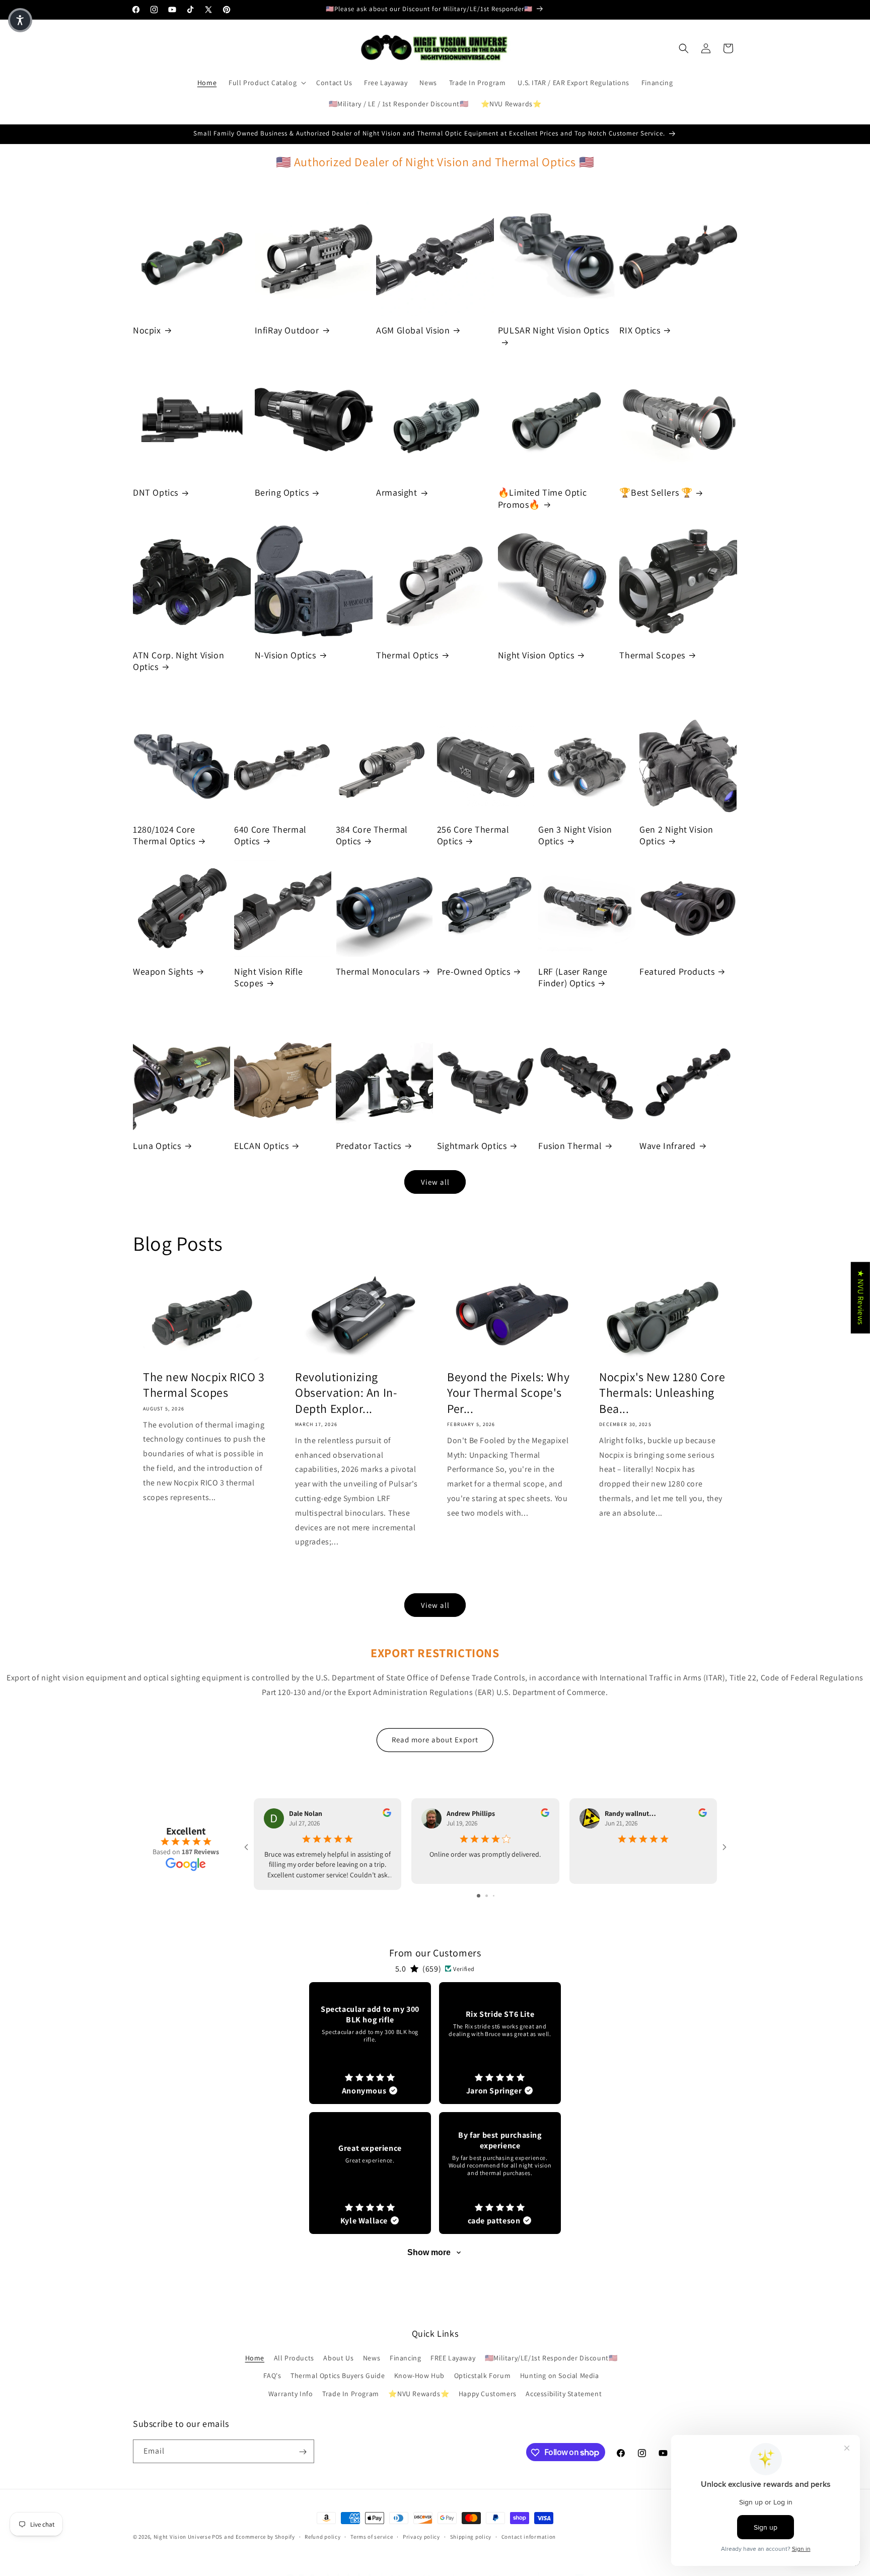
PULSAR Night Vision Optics (554, 330)
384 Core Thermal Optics (372, 835)
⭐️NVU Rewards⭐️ (419, 2394)
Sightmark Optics (472, 1146)
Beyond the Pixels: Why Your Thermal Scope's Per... (508, 1393)
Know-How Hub (419, 2376)
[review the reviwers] (387, 1814)
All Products (294, 2358)
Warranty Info (291, 2394)
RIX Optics (640, 330)
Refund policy (322, 2536)
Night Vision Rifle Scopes (269, 977)
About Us (338, 2358)
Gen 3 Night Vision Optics (575, 835)
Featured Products (677, 971)
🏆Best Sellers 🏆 (656, 492)
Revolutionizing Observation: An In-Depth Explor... (346, 1393)
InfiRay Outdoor (287, 330)
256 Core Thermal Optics (473, 835)
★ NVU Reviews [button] (861, 1298)
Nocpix (147, 330)
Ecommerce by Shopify (265, 2537)
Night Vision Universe (182, 2537)
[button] (266, 83)
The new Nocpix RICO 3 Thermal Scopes (204, 1385)
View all (435, 1182)
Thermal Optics (407, 655)
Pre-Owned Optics (474, 971)
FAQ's (272, 2376)
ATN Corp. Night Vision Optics (178, 661)
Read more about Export (435, 1740)
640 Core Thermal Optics (270, 835)
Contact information (529, 2536)
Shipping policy (471, 2536)
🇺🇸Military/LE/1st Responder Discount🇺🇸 (551, 2358)
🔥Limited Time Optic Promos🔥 (542, 498)
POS (217, 2537)
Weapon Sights (163, 971)
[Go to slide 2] (487, 1896)
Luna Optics (157, 1146)
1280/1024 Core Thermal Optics (164, 835)
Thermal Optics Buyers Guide (338, 2376)
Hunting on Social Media (560, 2376)
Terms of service (372, 2536)
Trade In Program (351, 2394)
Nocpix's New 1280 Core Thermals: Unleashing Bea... (662, 1393)
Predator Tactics (369, 1146)
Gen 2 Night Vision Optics (676, 835)
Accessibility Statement (564, 2394)
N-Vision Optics (285, 655)
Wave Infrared (668, 1146)
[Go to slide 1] (479, 1896)
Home (255, 2358)
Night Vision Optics (536, 655)
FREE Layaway (453, 2358)
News (372, 2358)
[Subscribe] (303, 2452)
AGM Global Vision (413, 330)
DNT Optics (156, 492)
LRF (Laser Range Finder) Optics (573, 977)
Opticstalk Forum (483, 2376)
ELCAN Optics (261, 1146)
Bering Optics (282, 492)
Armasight (396, 492)
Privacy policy (421, 2536)
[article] (370, 2043)
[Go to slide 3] (494, 1896)
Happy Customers (488, 2394)
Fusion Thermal (570, 1146)
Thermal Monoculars (378, 971)
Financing (405, 2358)
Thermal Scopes (652, 655)
